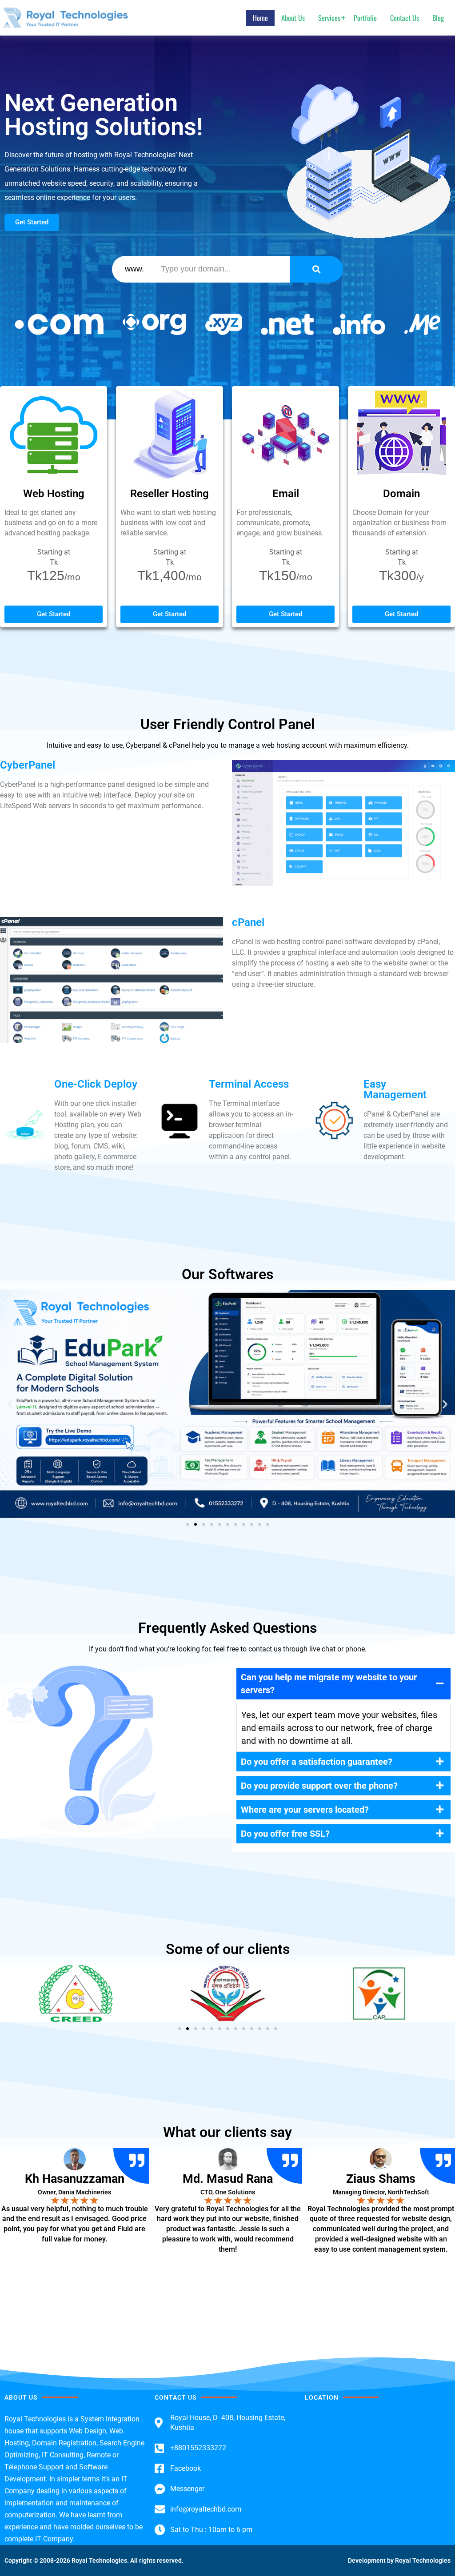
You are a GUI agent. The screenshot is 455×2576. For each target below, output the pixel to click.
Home (260, 18)
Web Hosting (54, 494)
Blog (438, 18)
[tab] (343, 1684)
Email (286, 494)
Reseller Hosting (170, 494)
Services (329, 18)
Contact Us (405, 18)
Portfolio (365, 18)
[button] (10, 1404)
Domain (401, 494)
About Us (293, 18)
